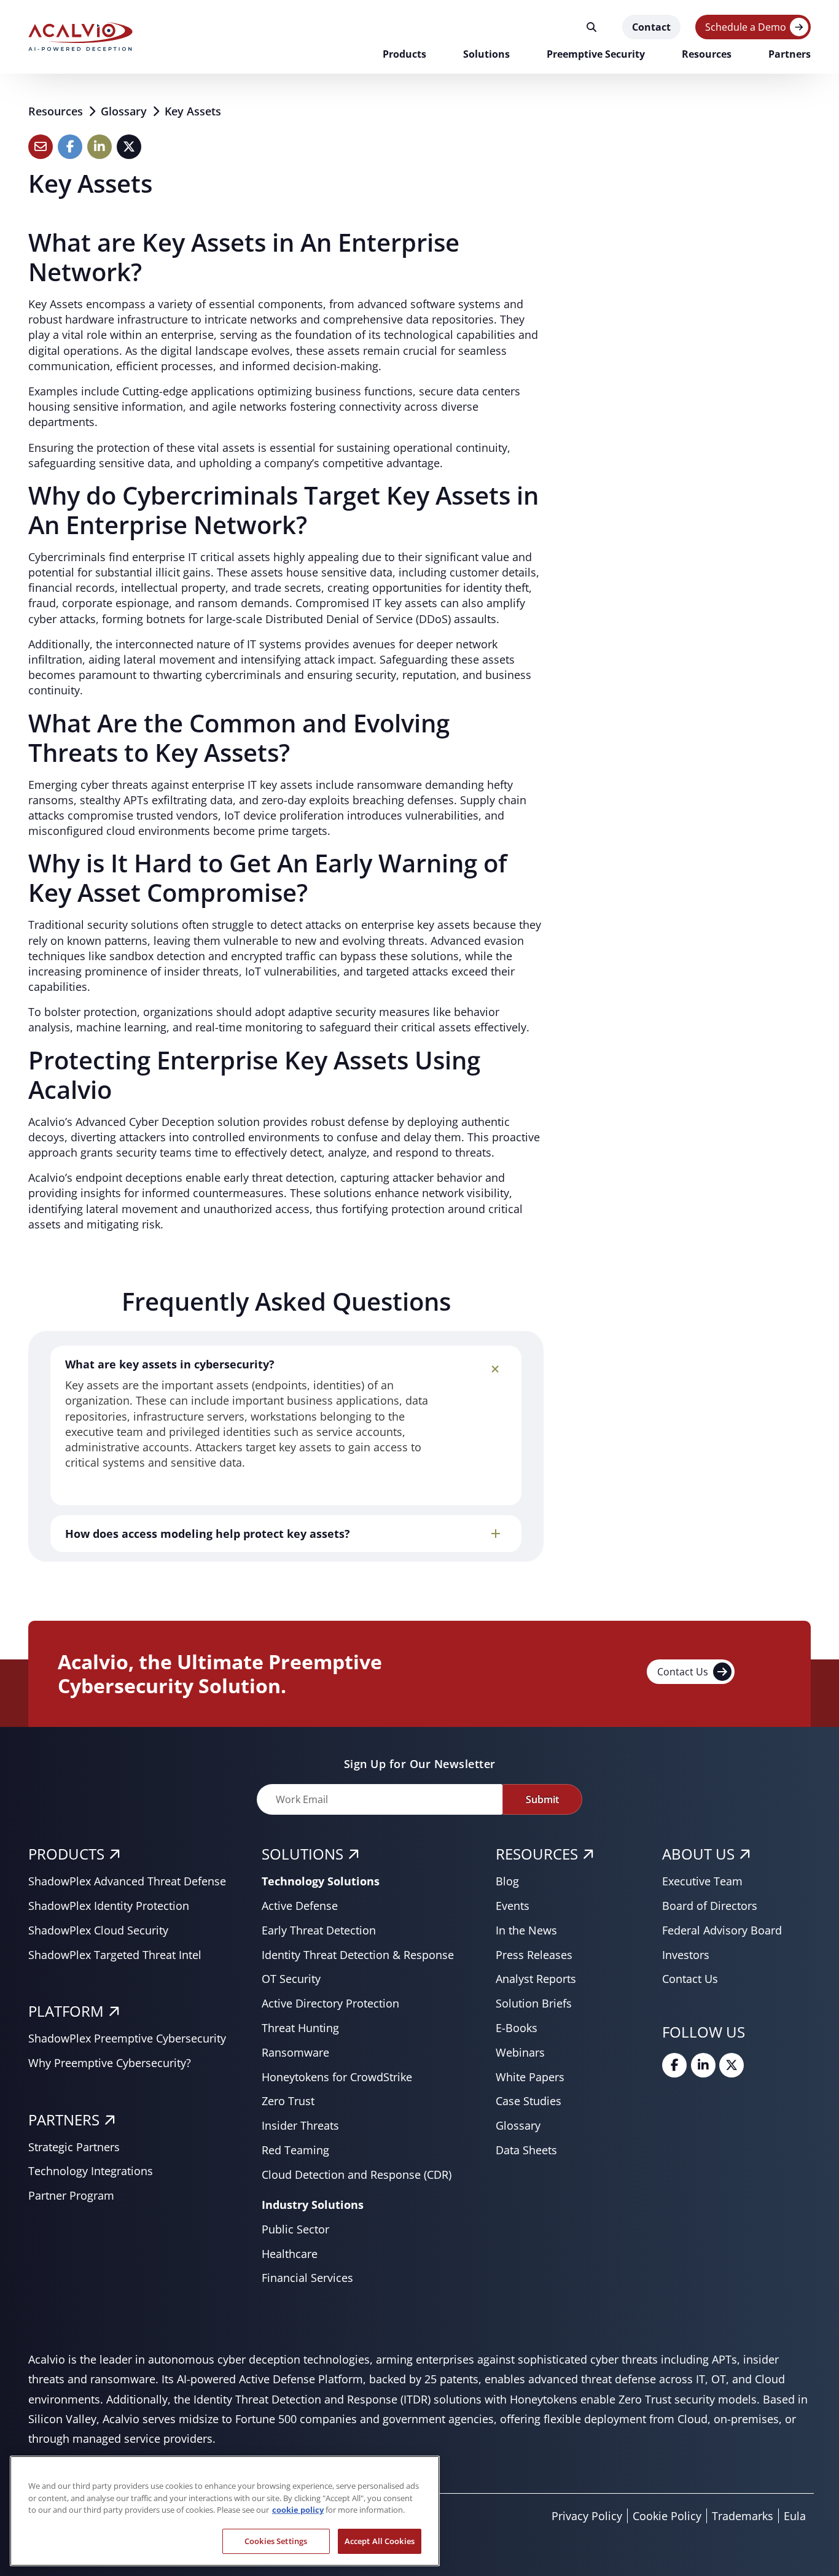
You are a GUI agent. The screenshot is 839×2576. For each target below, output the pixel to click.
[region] (225, 2511)
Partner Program (71, 2195)
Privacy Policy (587, 2516)
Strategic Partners (74, 2147)
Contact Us (683, 1672)
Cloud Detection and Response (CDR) (357, 2174)
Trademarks (743, 2516)
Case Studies (529, 2101)
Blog (507, 1881)
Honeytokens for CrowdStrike (337, 2077)
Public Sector (295, 2229)
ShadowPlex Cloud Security (98, 1930)
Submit (542, 1799)
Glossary (125, 111)
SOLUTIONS (302, 1854)
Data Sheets (526, 2150)
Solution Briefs (534, 2003)
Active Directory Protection (330, 2003)
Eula (795, 2516)
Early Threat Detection (319, 1930)
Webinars (520, 2052)
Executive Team (702, 1881)
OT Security (291, 1979)
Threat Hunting (300, 2028)
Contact (651, 27)
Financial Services (307, 2278)
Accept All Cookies (380, 2540)
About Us (698, 1854)
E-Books (517, 2028)
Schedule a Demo (746, 27)
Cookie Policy (667, 2516)
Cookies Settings (276, 2540)
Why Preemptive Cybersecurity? (110, 2063)
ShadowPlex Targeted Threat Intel (115, 1955)
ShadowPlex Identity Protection (109, 1906)
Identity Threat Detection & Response (358, 1955)
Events (513, 1906)
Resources (57, 111)
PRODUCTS (66, 1854)
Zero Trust (288, 2101)
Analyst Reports (536, 1979)
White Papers (530, 2077)
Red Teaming (295, 2150)
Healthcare (290, 2254)
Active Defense (300, 1906)
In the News (526, 1930)
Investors (686, 1955)
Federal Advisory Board (722, 1930)
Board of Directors (710, 1906)
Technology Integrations (91, 2171)
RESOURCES (537, 1854)
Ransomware (295, 2052)
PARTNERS (64, 2120)
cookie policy (298, 2510)
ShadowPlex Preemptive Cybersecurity (127, 2038)
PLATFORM (66, 2011)
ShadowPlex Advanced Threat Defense (127, 1881)
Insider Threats (300, 2125)
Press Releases (534, 1955)
